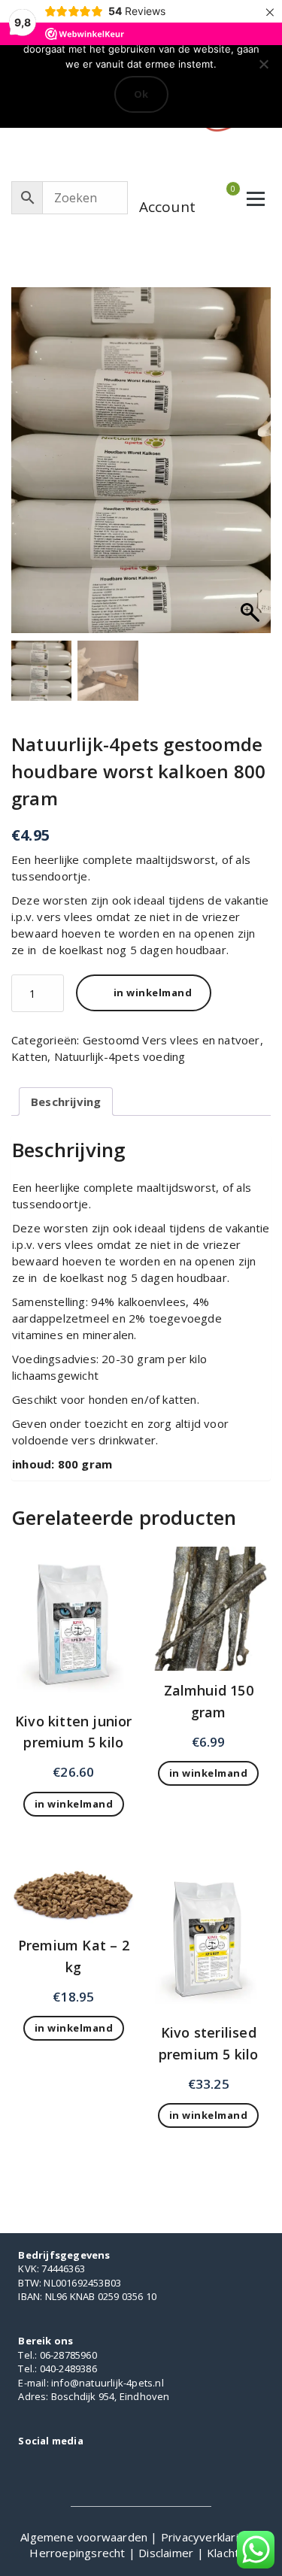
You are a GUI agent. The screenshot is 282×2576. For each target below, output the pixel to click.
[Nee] (263, 64)
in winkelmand (153, 993)
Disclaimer (167, 2553)
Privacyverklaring (208, 2537)
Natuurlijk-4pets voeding (120, 1056)
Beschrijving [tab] (66, 1102)
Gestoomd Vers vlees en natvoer (171, 1040)
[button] (252, 468)
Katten (29, 1056)
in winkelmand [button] (74, 1804)
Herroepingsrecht (79, 2553)
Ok (141, 94)
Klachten (230, 2553)
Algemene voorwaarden (85, 2537)
